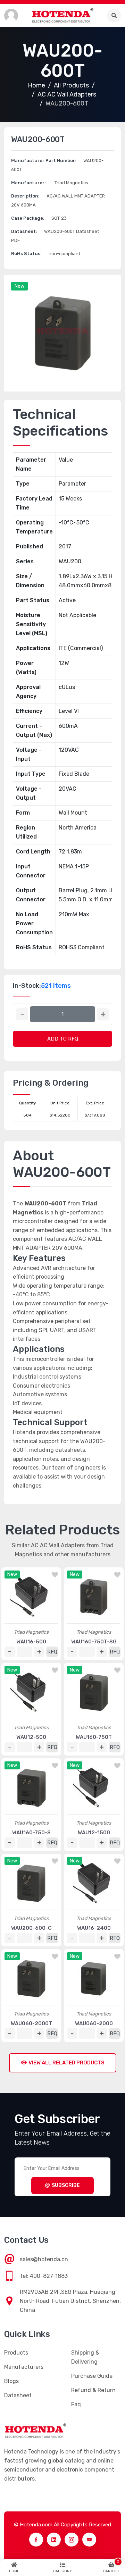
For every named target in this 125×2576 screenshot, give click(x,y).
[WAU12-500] (31, 1692)
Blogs (11, 2381)
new (19, 286)
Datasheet (18, 2395)
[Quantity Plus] (103, 1014)
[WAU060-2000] (94, 1979)
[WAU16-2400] (94, 1883)
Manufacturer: (28, 183)
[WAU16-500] (31, 1597)
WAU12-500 (31, 1737)
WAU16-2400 (94, 1928)
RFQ (52, 1652)
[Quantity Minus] (22, 1014)
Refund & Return (93, 2390)
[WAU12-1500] (94, 1788)
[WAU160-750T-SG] (94, 1597)
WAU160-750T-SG (94, 1642)
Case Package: (28, 218)
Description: (25, 196)
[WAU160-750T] (94, 1692)
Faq (76, 2404)
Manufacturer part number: (44, 161)
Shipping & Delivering (85, 2357)
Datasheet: (24, 231)
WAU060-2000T (31, 2023)
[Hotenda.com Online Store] (62, 15)
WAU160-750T (94, 1737)
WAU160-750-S (31, 1833)
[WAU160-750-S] (31, 1788)
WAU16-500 (31, 1642)
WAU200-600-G (31, 1928)
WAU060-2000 (94, 2023)
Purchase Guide (92, 2376)
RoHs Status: (26, 254)
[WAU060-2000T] (31, 1979)
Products (16, 2353)
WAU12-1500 (94, 1833)
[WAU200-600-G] (31, 1883)
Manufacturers (24, 2367)
